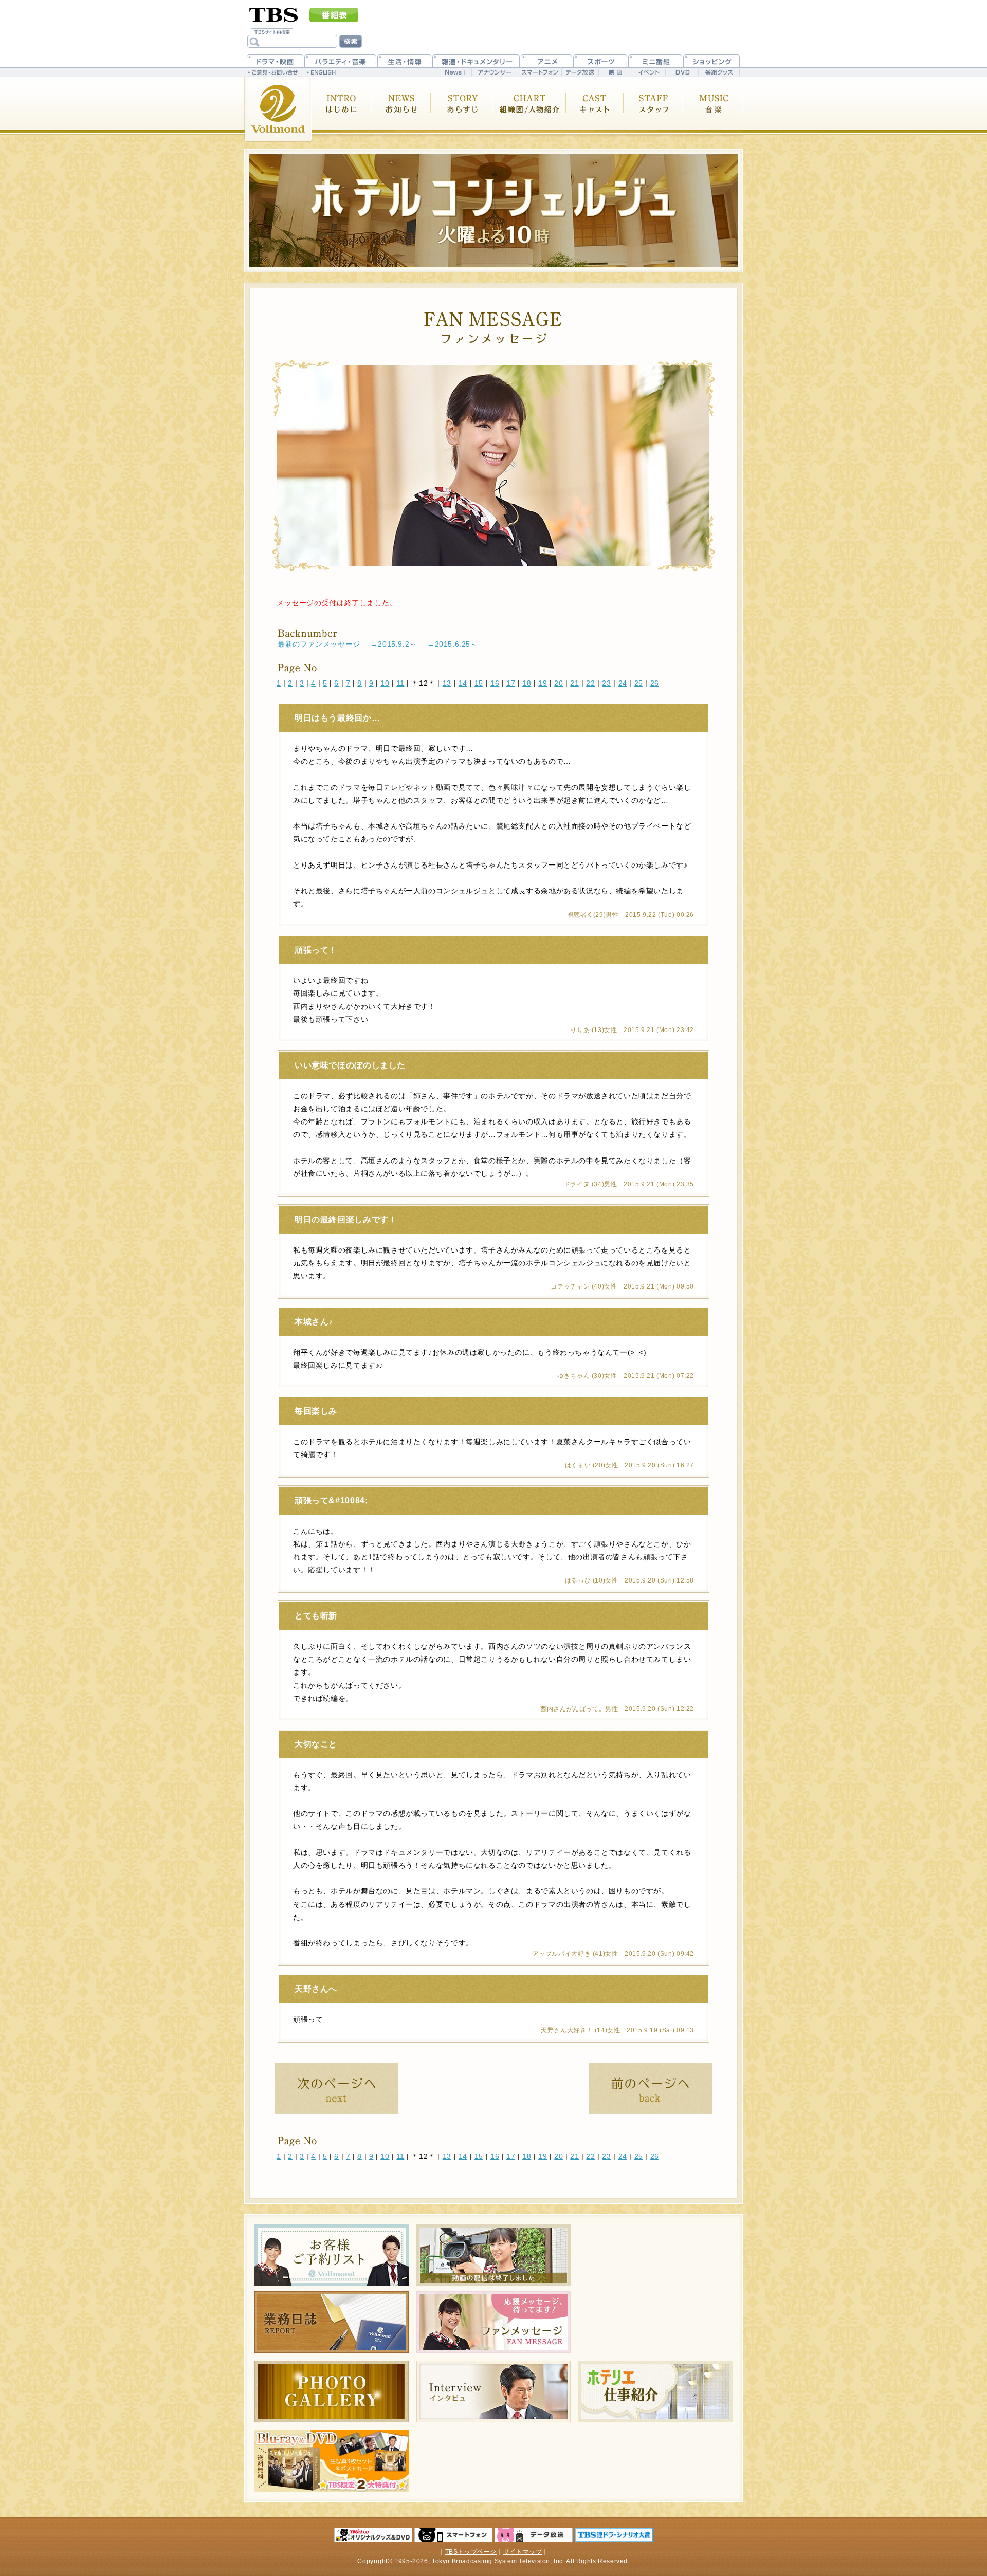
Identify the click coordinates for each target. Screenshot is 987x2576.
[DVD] (682, 72)
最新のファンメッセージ (319, 644)
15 (479, 683)
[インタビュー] (493, 2391)
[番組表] (334, 15)
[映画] (615, 72)
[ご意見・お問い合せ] (274, 72)
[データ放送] (580, 72)
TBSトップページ (471, 2552)
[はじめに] (342, 109)
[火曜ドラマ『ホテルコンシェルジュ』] (493, 211)
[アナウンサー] (495, 72)
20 (559, 683)
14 (463, 683)
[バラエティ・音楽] (340, 61)
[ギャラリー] (332, 2391)
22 (590, 683)
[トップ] (278, 109)
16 (495, 683)
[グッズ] (332, 2461)
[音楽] (713, 109)
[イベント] (648, 72)
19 (543, 683)
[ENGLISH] (323, 72)
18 (527, 683)
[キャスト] (595, 109)
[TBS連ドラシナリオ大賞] (614, 2535)
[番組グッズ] (719, 72)
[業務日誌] (332, 2322)
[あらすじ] (462, 109)
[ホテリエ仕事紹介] (655, 2391)
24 (623, 683)
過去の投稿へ (650, 2089)
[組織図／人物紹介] (530, 109)
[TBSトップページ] (274, 14)
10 (385, 683)
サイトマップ (523, 2552)
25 (639, 683)
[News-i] (455, 72)
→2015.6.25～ (453, 644)
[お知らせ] (401, 109)
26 (655, 683)
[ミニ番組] (655, 61)
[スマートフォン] (540, 72)
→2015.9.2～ (394, 644)
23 (606, 683)
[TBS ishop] (373, 2535)
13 (447, 683)
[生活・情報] (404, 61)
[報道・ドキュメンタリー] (476, 61)
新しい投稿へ (337, 2089)
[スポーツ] (600, 61)
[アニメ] (546, 61)
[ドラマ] (275, 61)
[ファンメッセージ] (493, 2322)
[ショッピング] (711, 61)
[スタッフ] (654, 109)
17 (511, 683)
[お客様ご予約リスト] (332, 2255)
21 (574, 683)
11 (400, 683)
